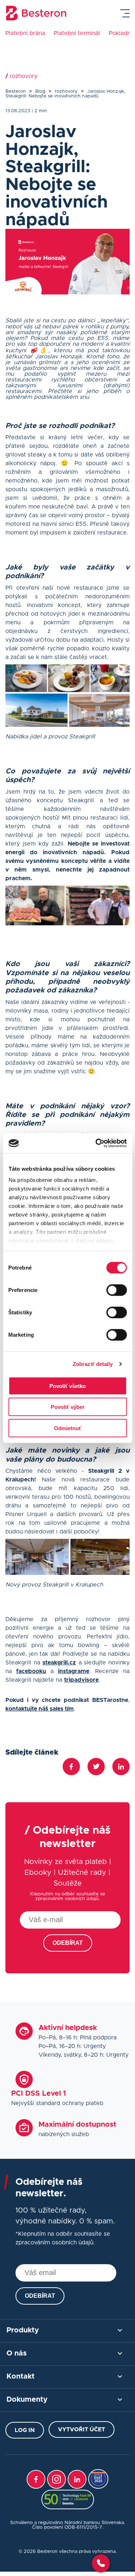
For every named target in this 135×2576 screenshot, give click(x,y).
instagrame (74, 1671)
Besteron (16, 91)
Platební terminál (77, 33)
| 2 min (39, 111)
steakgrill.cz (59, 1663)
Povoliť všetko (67, 1386)
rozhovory (66, 91)
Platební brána (25, 33)
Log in (25, 2430)
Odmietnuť (68, 1428)
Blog (40, 91)
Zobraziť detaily (93, 1364)
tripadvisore (81, 1680)
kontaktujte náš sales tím (40, 1709)
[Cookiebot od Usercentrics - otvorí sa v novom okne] (96, 1143)
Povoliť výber (68, 1407)
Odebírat (68, 1943)
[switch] (116, 1290)
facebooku (31, 1671)
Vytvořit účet (82, 2429)
